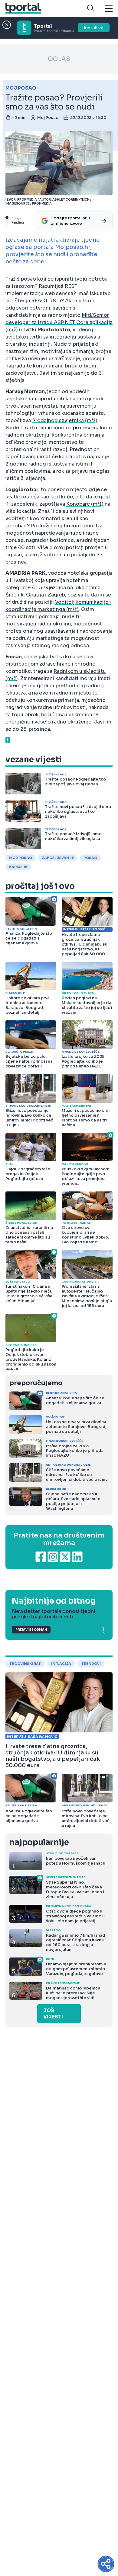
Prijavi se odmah (31, 1630)
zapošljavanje (58, 858)
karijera (18, 867)
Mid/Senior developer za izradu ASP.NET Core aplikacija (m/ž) (59, 322)
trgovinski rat (25, 1664)
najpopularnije (39, 1842)
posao (90, 858)
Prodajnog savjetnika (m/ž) (65, 420)
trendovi (91, 1664)
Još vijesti (53, 2014)
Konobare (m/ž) (85, 504)
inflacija (61, 1664)
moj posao (21, 858)
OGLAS (59, 59)
